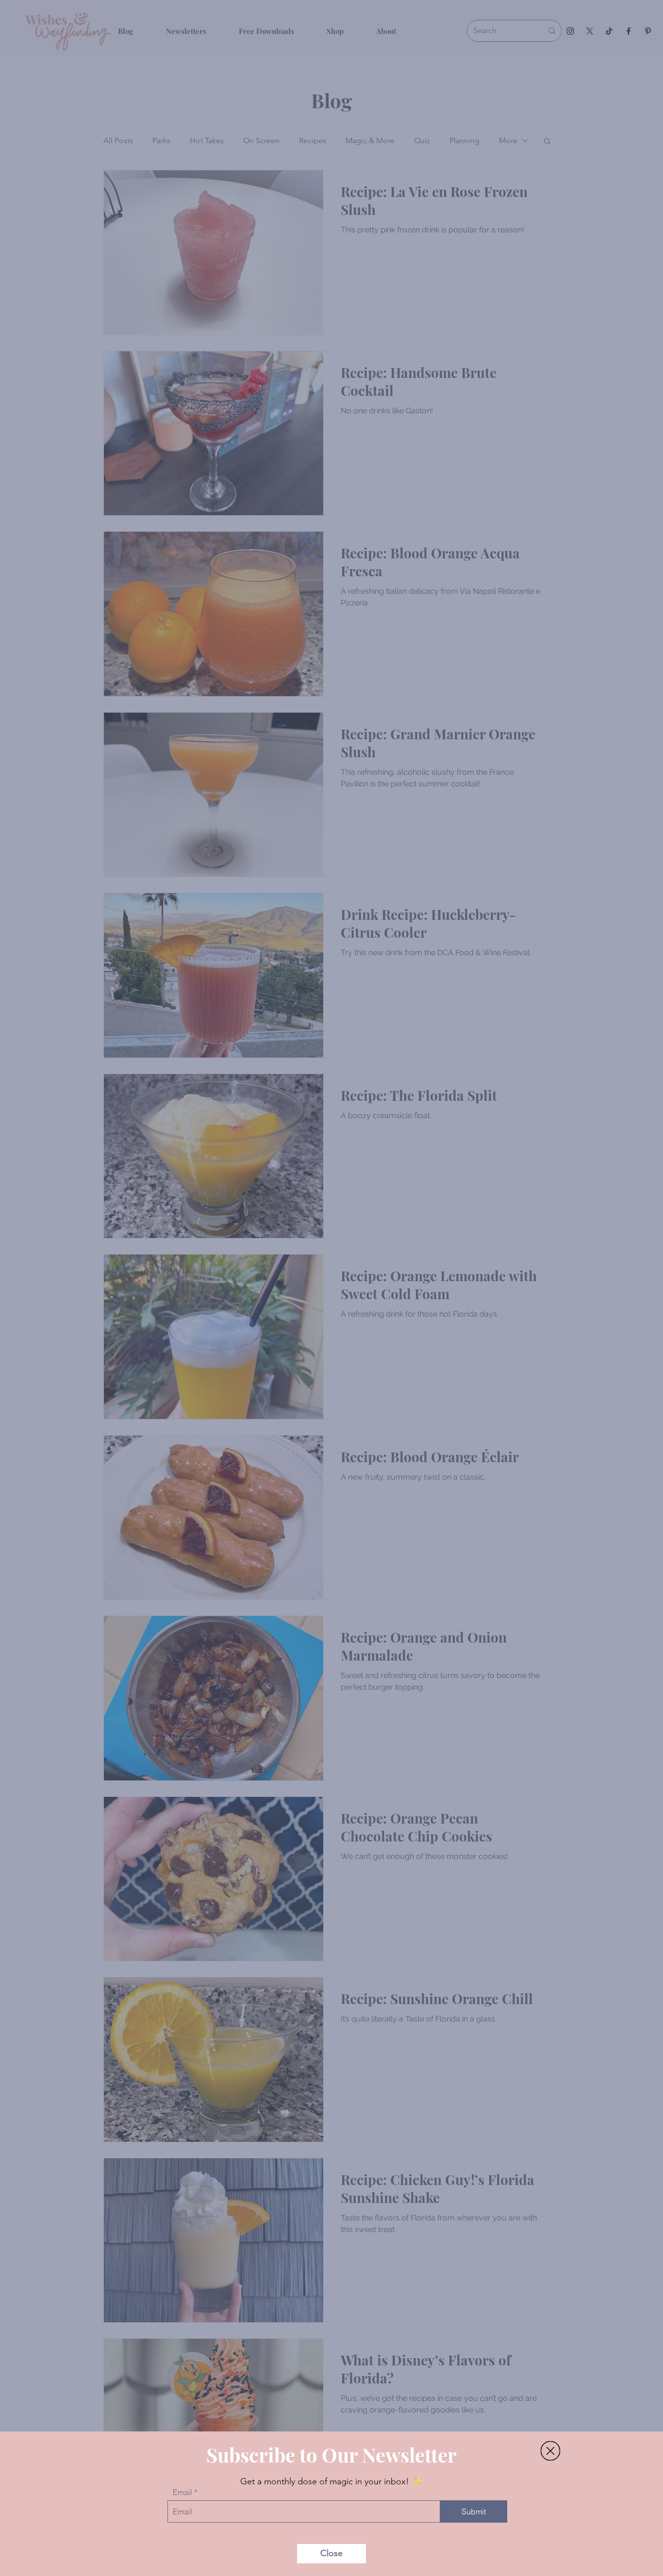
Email (182, 2492)
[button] (550, 2451)
